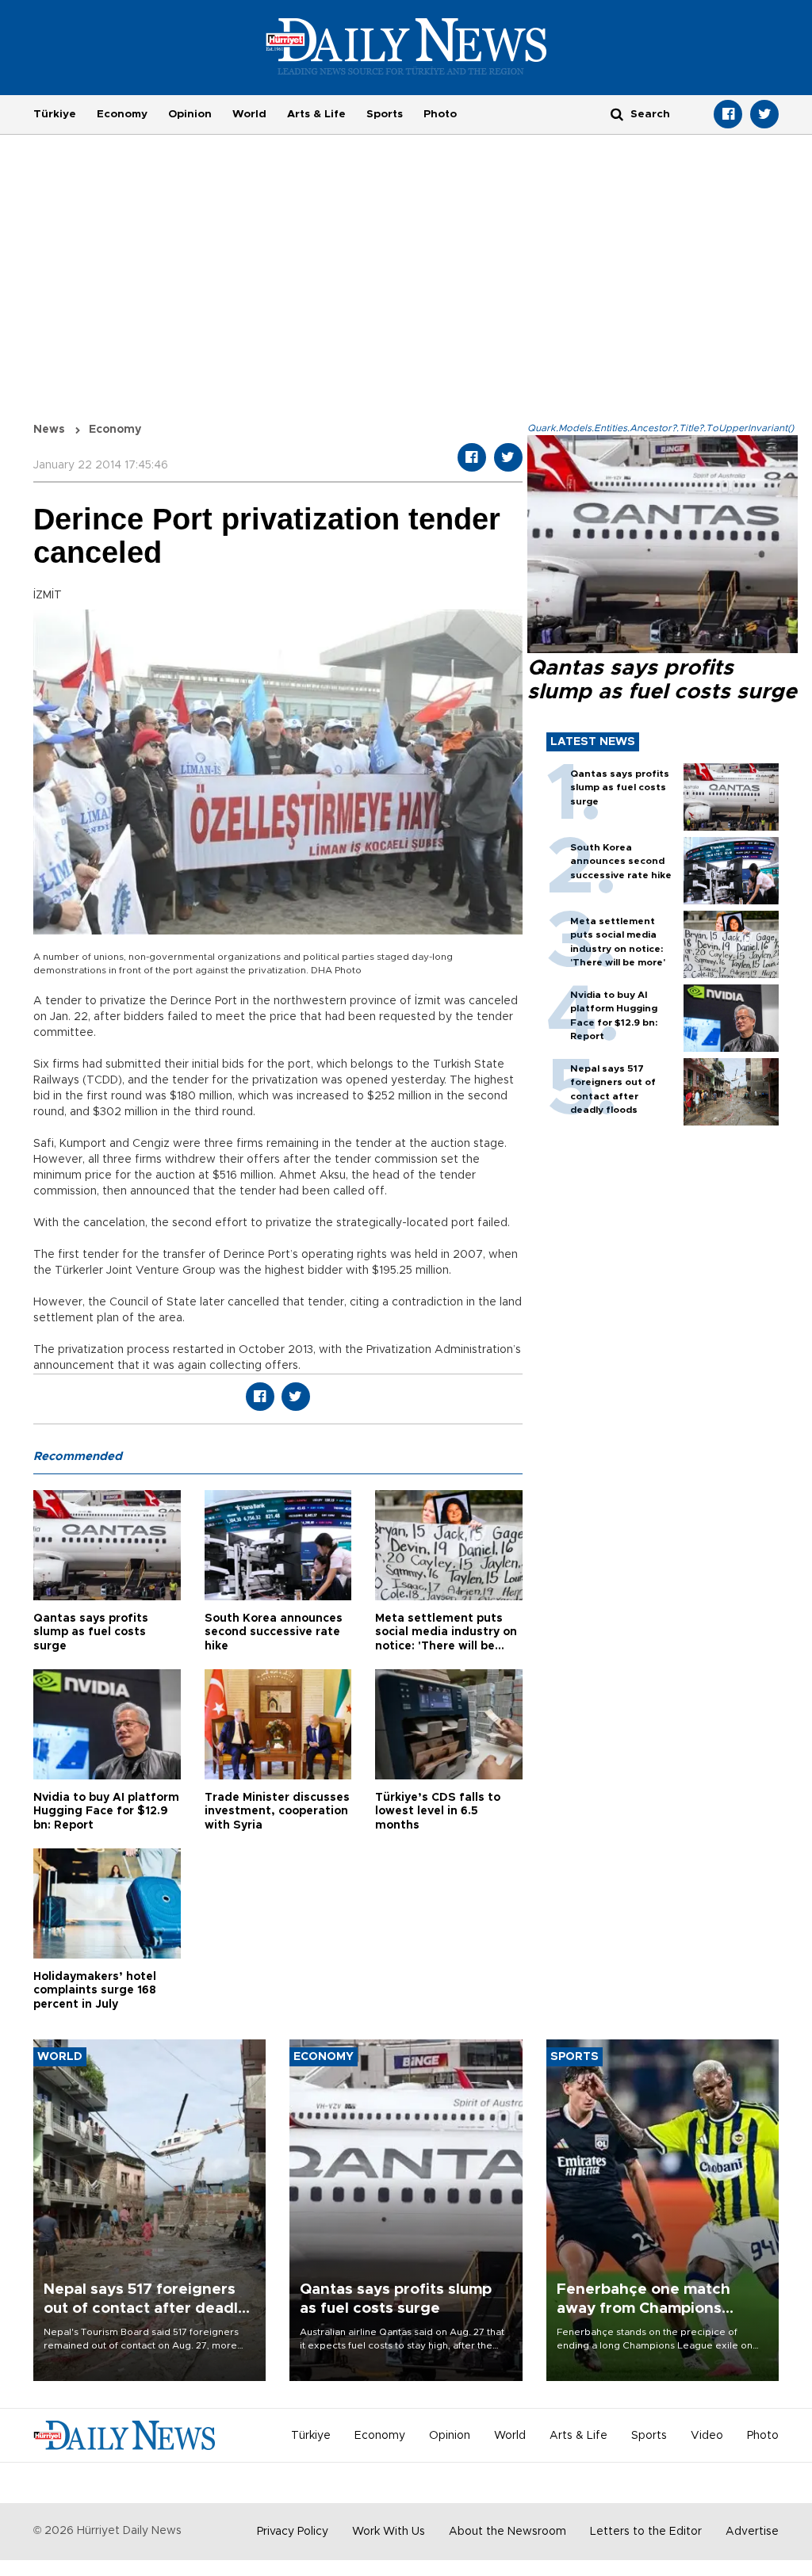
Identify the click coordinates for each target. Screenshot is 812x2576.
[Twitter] (764, 114)
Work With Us (389, 2532)
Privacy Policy (293, 2532)
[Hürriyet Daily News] (406, 46)
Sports (385, 114)
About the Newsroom (507, 2532)
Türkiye (55, 114)
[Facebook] (728, 114)
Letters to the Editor (646, 2532)
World (249, 114)
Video (707, 2436)
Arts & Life (316, 114)
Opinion (190, 114)
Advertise (752, 2532)
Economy (122, 114)
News (49, 430)
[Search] (617, 114)
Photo (440, 114)
